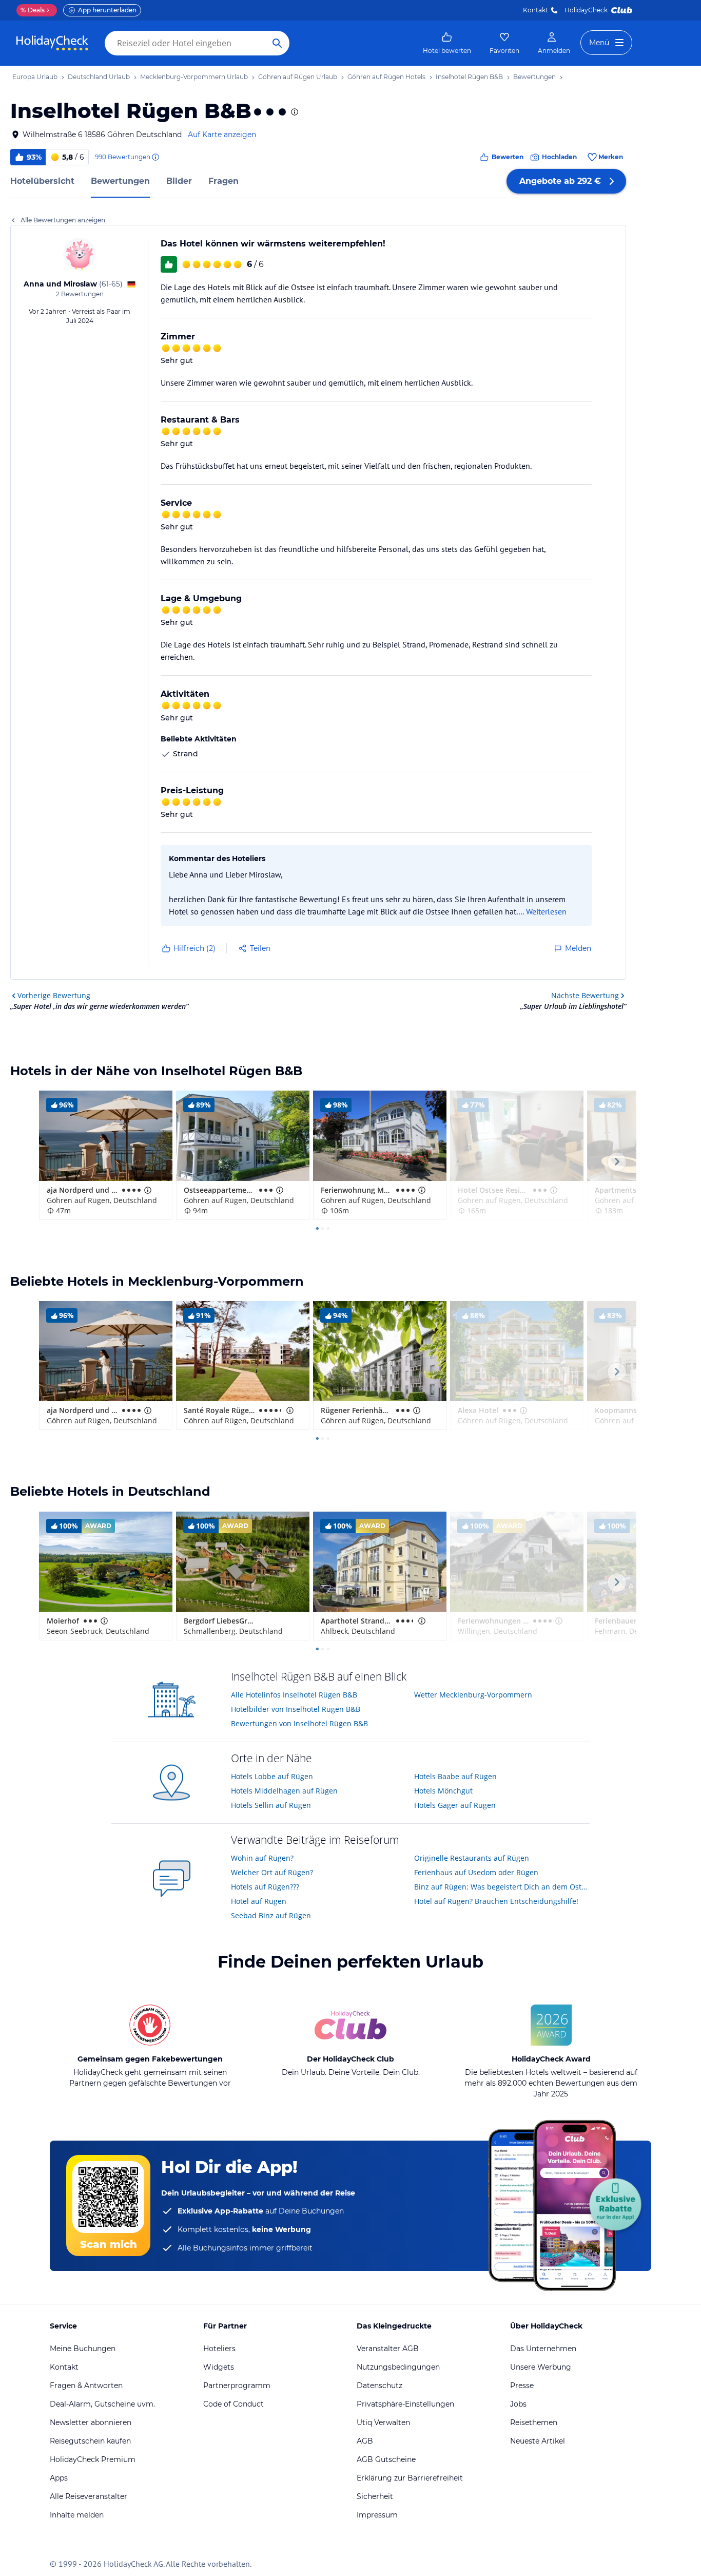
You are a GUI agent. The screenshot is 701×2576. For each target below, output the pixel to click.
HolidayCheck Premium (93, 2459)
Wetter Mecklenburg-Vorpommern (473, 1695)
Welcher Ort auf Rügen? (272, 1872)
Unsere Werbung (541, 2367)
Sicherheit (375, 2496)
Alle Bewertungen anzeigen (63, 220)
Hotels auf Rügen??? (265, 1887)
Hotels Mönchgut (443, 1791)
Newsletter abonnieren (91, 2422)
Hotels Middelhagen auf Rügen (284, 1791)
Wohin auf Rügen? (262, 1858)
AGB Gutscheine (386, 2459)
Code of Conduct (233, 2404)
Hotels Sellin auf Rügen (271, 1805)
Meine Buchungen (83, 2349)
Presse (522, 2386)
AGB (365, 2441)
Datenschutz (379, 2386)
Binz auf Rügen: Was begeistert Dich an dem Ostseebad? (502, 1887)
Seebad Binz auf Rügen (271, 1915)
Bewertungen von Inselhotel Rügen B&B (299, 1723)
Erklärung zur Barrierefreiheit (410, 2478)
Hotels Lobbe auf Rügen (272, 1776)
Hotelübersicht (42, 181)
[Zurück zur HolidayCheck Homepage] (52, 43)
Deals (33, 10)
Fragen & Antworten (86, 2386)
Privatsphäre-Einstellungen (405, 2404)
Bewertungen (120, 181)
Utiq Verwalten (383, 2422)
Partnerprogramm (237, 2386)
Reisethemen (534, 2422)
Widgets (219, 2367)
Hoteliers (219, 2349)
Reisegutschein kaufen (90, 2441)
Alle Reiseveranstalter (89, 2496)
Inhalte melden (77, 2515)
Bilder (179, 181)
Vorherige (54, 995)
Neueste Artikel (538, 2441)
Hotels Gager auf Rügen (455, 1805)
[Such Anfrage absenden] (277, 43)
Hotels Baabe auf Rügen (455, 1776)
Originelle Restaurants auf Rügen (472, 1858)
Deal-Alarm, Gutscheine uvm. (102, 2404)
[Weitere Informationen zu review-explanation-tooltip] (155, 157)
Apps (59, 2478)
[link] (447, 43)
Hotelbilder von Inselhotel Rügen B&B (296, 1709)
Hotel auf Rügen (259, 1901)
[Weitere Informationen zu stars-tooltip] (294, 112)
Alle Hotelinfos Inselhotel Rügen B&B (294, 1695)
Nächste (585, 995)
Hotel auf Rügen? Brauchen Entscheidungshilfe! (496, 1901)
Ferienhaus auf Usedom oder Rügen (476, 1872)
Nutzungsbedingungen (398, 2367)
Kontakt (536, 10)
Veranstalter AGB (388, 2349)
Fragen (223, 181)
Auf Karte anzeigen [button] (222, 135)
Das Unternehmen (543, 2349)
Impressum (377, 2515)
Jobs (518, 2404)
